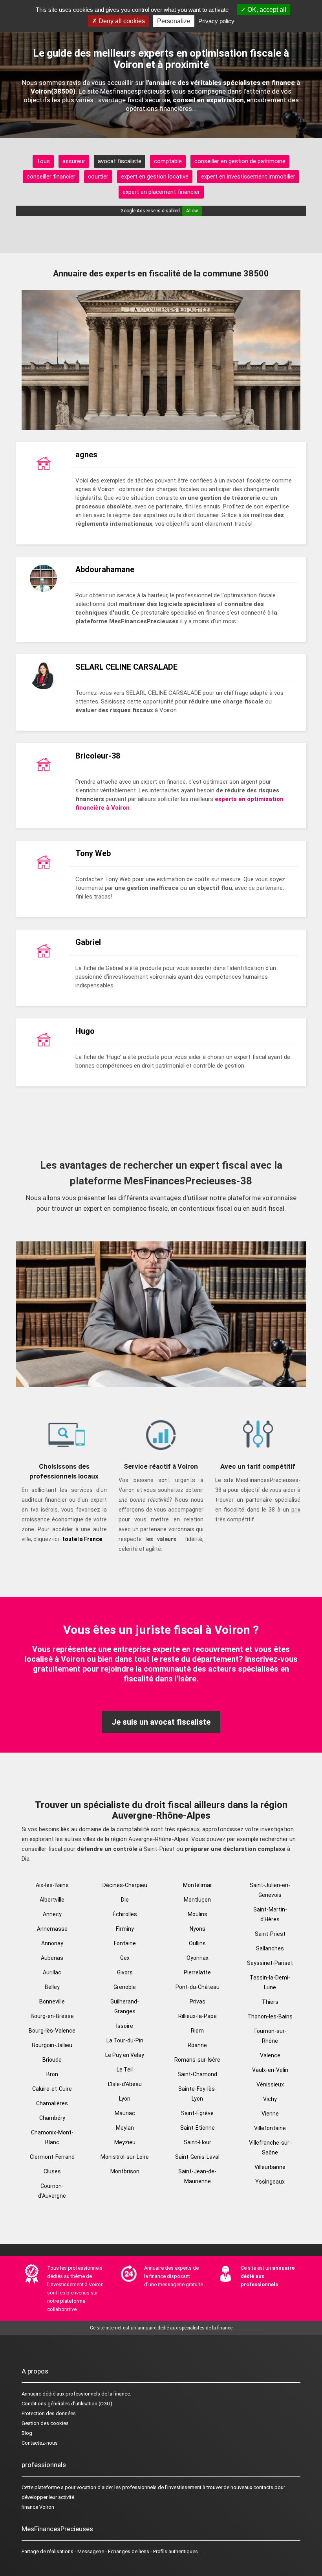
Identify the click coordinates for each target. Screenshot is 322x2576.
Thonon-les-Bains (270, 2016)
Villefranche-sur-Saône (270, 2148)
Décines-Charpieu (125, 1885)
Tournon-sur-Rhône (270, 2036)
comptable (168, 161)
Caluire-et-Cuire (52, 2089)
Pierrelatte (197, 1972)
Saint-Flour (198, 2142)
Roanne (197, 2045)
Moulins (198, 1914)
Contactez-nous (40, 2443)
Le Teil (125, 2070)
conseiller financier (51, 177)
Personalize (174, 21)
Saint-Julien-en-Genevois (270, 1890)
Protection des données (49, 2413)
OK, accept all (266, 10)
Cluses (52, 2171)
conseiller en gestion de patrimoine (240, 161)
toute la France (82, 1539)
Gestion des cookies (45, 2423)
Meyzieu (125, 2142)
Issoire (125, 2026)
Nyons (198, 1929)
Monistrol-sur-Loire (125, 2157)
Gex (125, 1958)
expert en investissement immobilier (248, 177)
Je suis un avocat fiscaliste (161, 1722)
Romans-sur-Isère (197, 2060)
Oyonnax (198, 1958)
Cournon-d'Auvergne (52, 2191)
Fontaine (125, 1943)
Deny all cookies (121, 21)
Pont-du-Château (198, 1987)
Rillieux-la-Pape (198, 2016)
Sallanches (270, 1948)
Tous (43, 161)
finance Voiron (38, 2507)
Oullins (197, 1943)
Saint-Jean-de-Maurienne (197, 2176)
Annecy (52, 1914)
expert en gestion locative (155, 177)
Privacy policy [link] (216, 21)
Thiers (270, 2002)
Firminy (125, 1929)
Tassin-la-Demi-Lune (270, 1982)
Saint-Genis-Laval (197, 2157)
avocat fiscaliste (120, 161)
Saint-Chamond (197, 2074)
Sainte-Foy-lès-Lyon (198, 2094)
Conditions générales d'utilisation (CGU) (67, 2404)
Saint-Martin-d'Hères (270, 1914)
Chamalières (52, 2103)
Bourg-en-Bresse (52, 2016)
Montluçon (197, 1900)
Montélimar (198, 1885)
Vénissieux (270, 2084)
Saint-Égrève (197, 2113)
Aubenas (52, 1958)
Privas (198, 2002)
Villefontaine (270, 2128)
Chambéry (52, 2118)
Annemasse (52, 1929)
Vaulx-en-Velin (270, 2070)
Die (125, 1900)
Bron (52, 2074)
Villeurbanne (270, 2167)
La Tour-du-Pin (125, 2040)
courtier (98, 177)
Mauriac (125, 2113)
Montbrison (125, 2171)
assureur (74, 161)
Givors (125, 1972)
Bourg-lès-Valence (52, 2031)
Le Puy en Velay (125, 2055)
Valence (270, 2055)
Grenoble (125, 1987)
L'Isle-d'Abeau (125, 2084)
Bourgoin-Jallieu (52, 2045)
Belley (52, 1987)
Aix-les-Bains (52, 1885)
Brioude (52, 2060)
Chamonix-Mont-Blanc (52, 2137)
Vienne (270, 2114)
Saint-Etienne (198, 2128)
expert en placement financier (161, 192)
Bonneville (52, 2002)
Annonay (52, 1943)
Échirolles (125, 1914)
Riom (197, 2031)
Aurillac (52, 1972)
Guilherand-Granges (125, 2006)
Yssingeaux (270, 2182)
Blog (27, 2433)
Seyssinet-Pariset (270, 1963)
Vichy (270, 2099)
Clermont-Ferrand (52, 2157)
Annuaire (31, 2394)
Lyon (125, 2099)
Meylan (125, 2128)
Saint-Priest (270, 1934)
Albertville (52, 1900)
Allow (192, 211)
